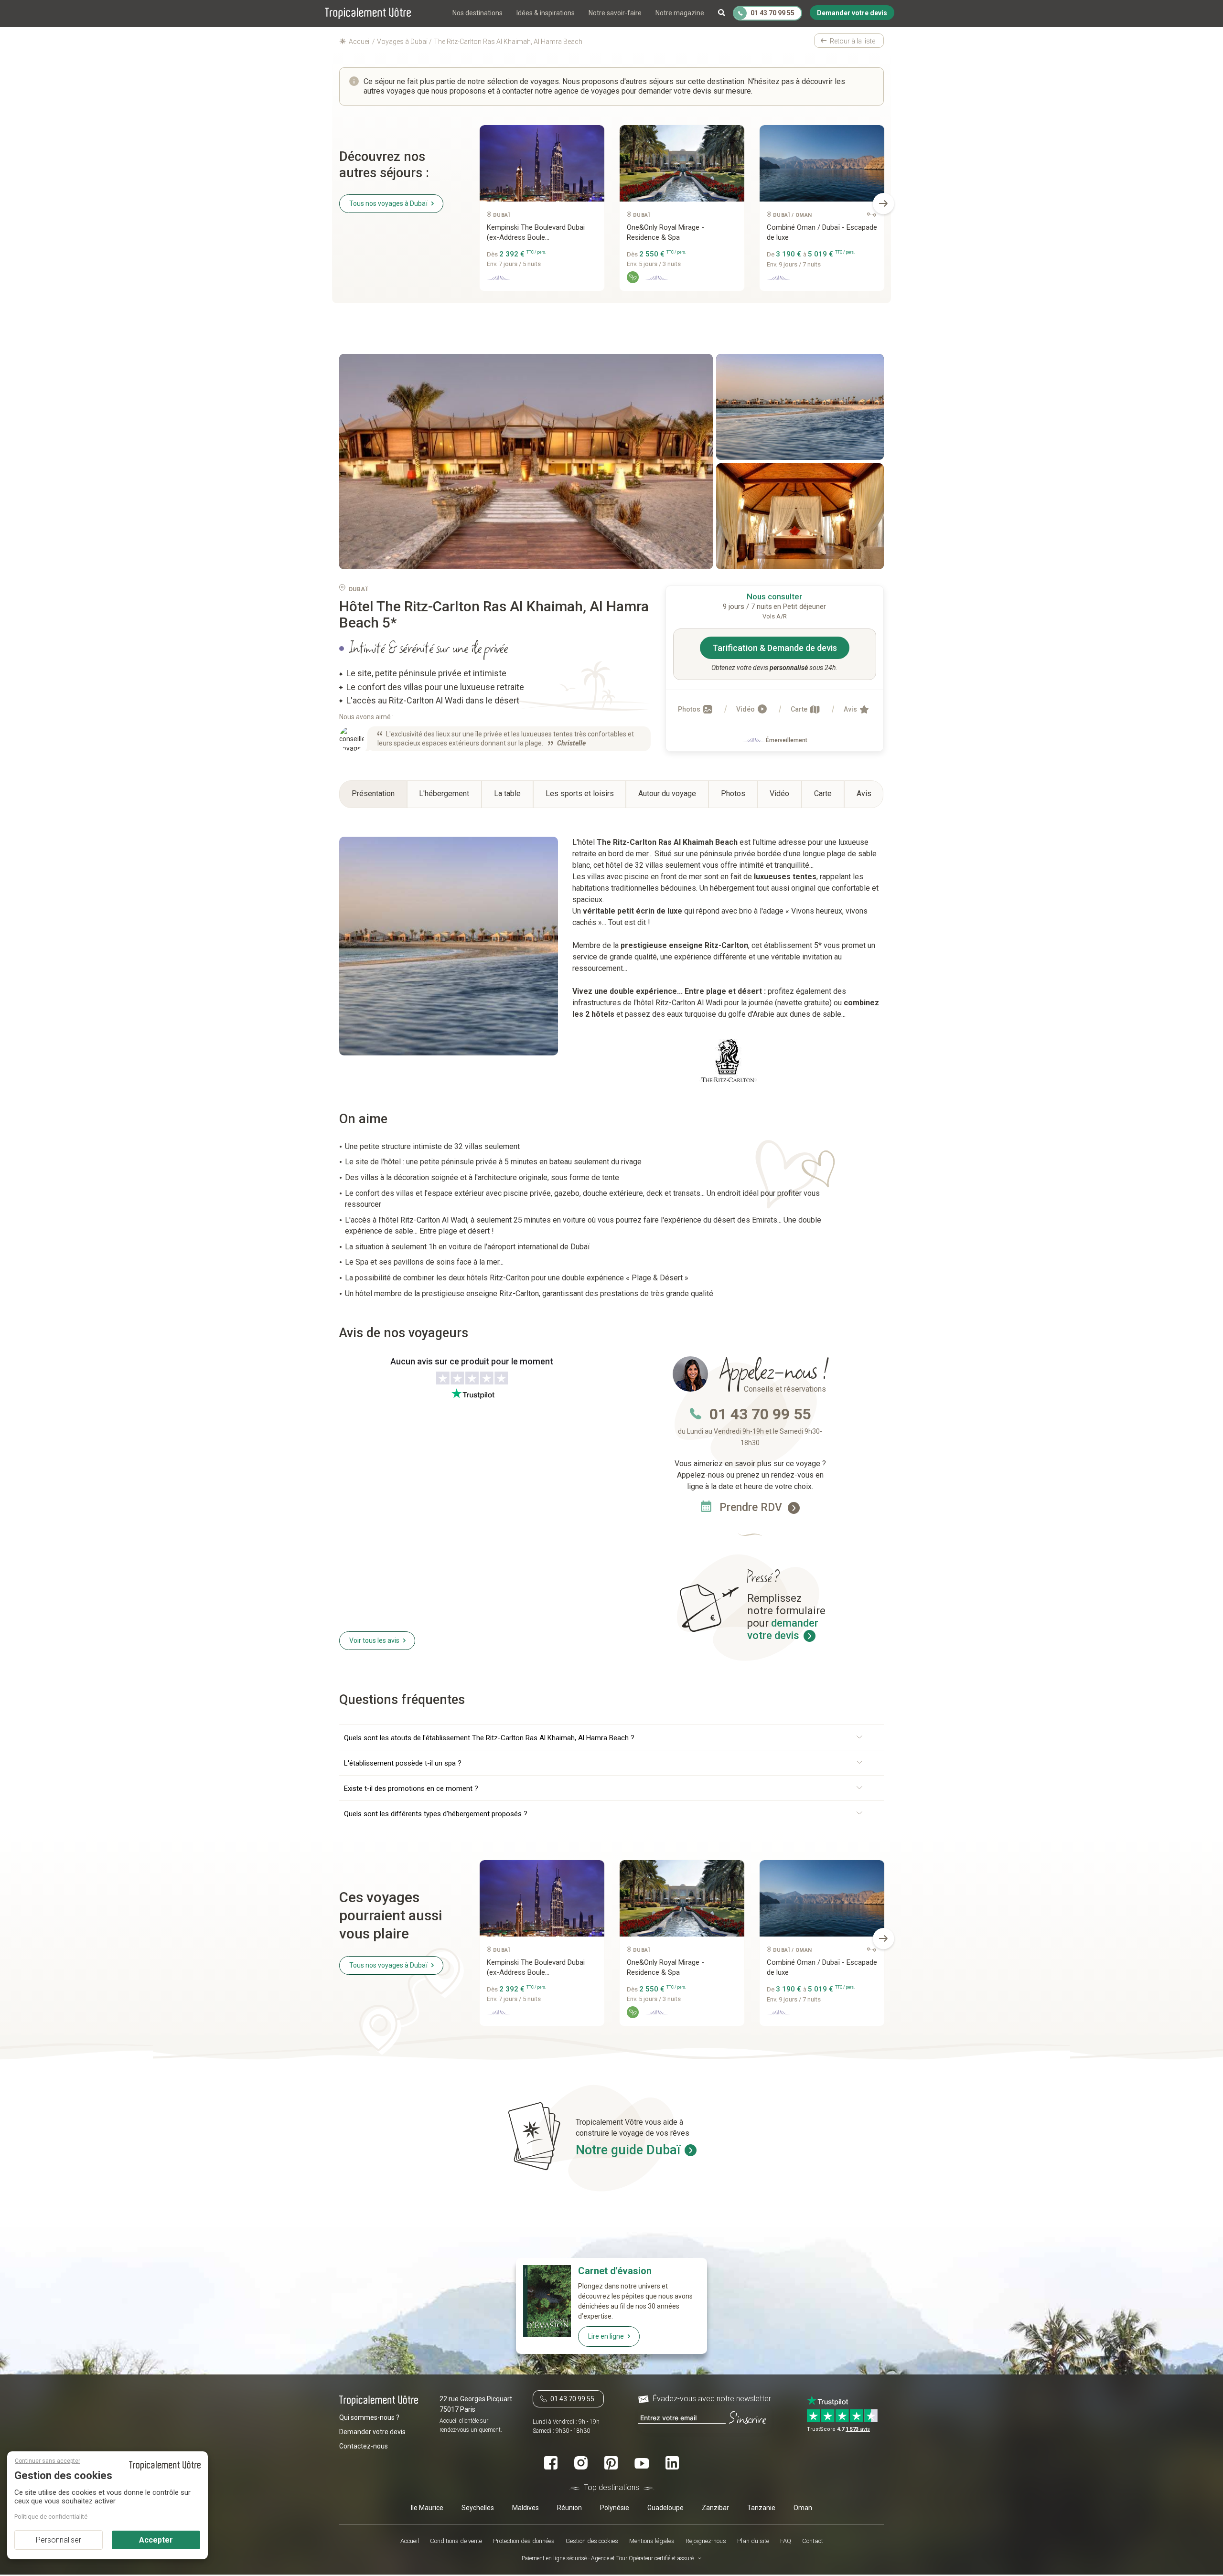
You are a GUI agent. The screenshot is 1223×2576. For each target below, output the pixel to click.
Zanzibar (715, 2507)
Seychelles (478, 2507)
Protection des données (524, 2541)
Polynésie (615, 2507)
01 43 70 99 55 (760, 1414)
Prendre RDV (752, 1507)
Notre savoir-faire (615, 13)
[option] (542, 212)
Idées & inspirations (546, 13)
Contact (813, 2541)
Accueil (410, 2541)
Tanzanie (761, 2507)
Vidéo (746, 709)
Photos (690, 709)
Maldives (526, 2507)
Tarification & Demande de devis (775, 648)
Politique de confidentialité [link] (51, 2517)
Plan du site (753, 2541)
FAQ (786, 2541)
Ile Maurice (427, 2507)
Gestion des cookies (592, 2541)
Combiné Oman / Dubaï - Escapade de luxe (822, 232)
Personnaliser (59, 2540)
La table (507, 793)
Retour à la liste (853, 41)
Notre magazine (680, 13)
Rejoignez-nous (706, 2541)
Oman (803, 2507)
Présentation (373, 793)
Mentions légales (652, 2541)
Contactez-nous (364, 2446)
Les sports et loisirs (580, 793)
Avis (851, 709)
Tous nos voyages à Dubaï (388, 203)
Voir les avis (374, 1640)
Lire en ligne (606, 2336)
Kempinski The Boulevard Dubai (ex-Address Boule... (536, 232)
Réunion (569, 2507)
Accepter (156, 2540)
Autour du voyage (667, 793)
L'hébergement (444, 793)
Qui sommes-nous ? (369, 2417)
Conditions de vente (456, 2541)
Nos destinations (477, 13)
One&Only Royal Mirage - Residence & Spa (665, 232)
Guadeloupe (665, 2507)
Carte (800, 709)
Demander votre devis (372, 2431)
